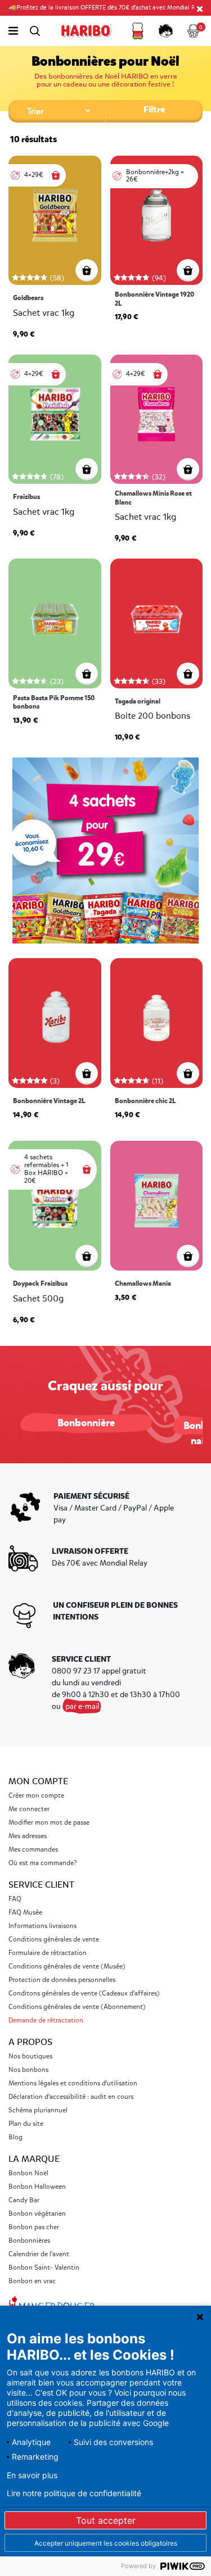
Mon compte (38, 1781)
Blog (15, 2137)
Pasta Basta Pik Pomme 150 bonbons (54, 703)
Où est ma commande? (42, 1863)
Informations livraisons (42, 1926)
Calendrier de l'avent (39, 2254)
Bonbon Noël (28, 2173)
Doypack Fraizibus (40, 1284)
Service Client (41, 1885)
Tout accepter (106, 2520)
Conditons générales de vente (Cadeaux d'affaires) (84, 1994)
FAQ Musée (25, 1913)
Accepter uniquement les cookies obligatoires (106, 2543)
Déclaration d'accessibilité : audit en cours (71, 2097)
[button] (138, 31)
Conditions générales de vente (54, 1940)
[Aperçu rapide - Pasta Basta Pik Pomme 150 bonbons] (87, 674)
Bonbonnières (29, 2241)
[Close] (200, 8)
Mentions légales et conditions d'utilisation (73, 2083)
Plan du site (26, 2124)
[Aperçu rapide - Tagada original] (188, 674)
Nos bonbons (28, 2070)
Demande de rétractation (46, 2021)
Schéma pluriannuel (39, 2110)
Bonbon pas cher (34, 2227)
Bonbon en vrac (32, 2281)
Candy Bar (24, 2200)
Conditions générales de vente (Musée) (67, 1967)
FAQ (15, 1899)
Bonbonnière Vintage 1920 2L (154, 299)
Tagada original (138, 702)
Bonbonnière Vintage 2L (49, 1101)
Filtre (154, 109)
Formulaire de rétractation (48, 1953)
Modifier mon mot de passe (49, 1823)
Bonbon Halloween (37, 2187)
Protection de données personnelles (62, 1980)
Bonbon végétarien (37, 2214)
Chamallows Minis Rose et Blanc (153, 498)
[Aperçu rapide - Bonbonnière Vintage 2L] (87, 1073)
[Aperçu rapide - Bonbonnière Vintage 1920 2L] (188, 270)
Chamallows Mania (143, 1284)
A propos (30, 2042)
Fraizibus (26, 497)
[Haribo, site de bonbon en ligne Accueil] (86, 31)
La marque (34, 2159)
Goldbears (28, 298)
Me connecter (29, 1809)
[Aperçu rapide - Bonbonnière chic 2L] (188, 1073)
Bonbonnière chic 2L (145, 1101)
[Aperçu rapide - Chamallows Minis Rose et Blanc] (188, 469)
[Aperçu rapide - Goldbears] (87, 270)
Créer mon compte (36, 1796)
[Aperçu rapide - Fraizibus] (87, 469)
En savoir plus (32, 2475)
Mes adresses (28, 1836)
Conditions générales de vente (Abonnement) (77, 2007)
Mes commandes (33, 1850)
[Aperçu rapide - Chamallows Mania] (188, 1256)
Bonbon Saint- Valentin (44, 2268)
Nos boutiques (30, 2056)
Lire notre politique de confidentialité (74, 2493)
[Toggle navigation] (13, 31)
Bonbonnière (86, 1423)
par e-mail (82, 1706)
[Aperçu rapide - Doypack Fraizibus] (87, 1256)
